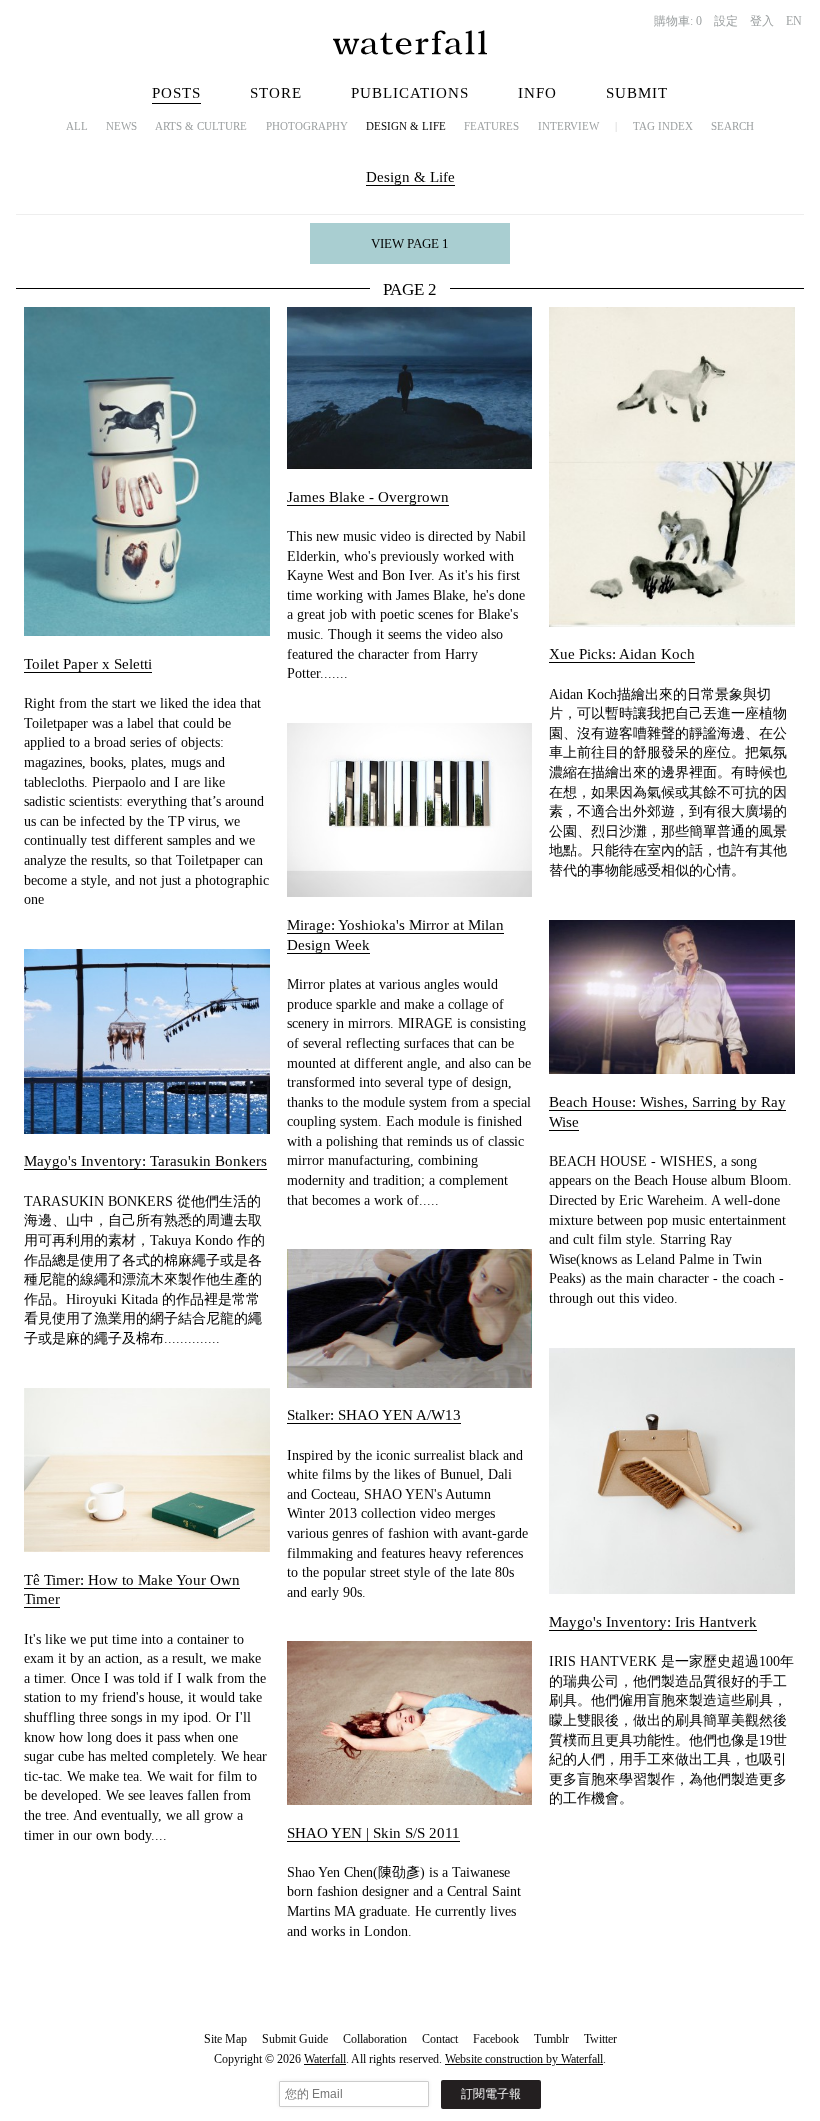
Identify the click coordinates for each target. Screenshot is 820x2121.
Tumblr (551, 2039)
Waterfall (325, 2059)
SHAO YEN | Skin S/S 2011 (373, 1833)
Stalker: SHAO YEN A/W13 (374, 1415)
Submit (637, 93)
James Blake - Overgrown (368, 497)
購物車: (678, 21)
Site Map (225, 2039)
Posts (176, 93)
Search (732, 126)
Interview (568, 126)
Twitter (600, 2039)
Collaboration (375, 2039)
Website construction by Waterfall (524, 2059)
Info (537, 93)
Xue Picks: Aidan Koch (622, 654)
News (121, 126)
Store (276, 93)
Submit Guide (295, 2039)
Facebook (496, 2039)
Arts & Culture (201, 126)
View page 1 (410, 243)
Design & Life (406, 126)
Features (491, 126)
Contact (440, 2039)
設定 (726, 21)
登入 (762, 21)
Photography (307, 126)
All (77, 126)
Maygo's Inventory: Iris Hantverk (653, 1622)
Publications (410, 93)
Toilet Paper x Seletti (88, 664)
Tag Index (663, 126)
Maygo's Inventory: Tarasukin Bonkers (145, 1161)
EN (794, 21)
